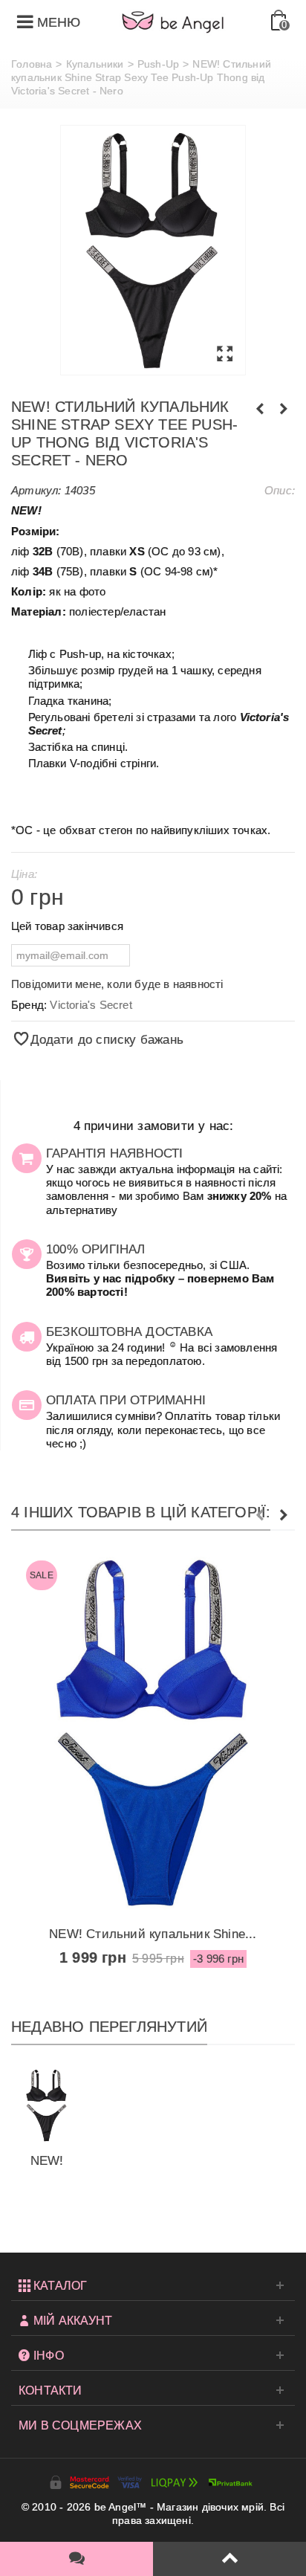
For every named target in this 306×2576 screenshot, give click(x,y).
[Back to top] (229, 2559)
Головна (32, 64)
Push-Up (158, 64)
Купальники (95, 64)
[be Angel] (173, 22)
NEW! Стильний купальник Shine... (153, 1934)
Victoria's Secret (91, 1005)
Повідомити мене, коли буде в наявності (117, 984)
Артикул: (36, 490)
